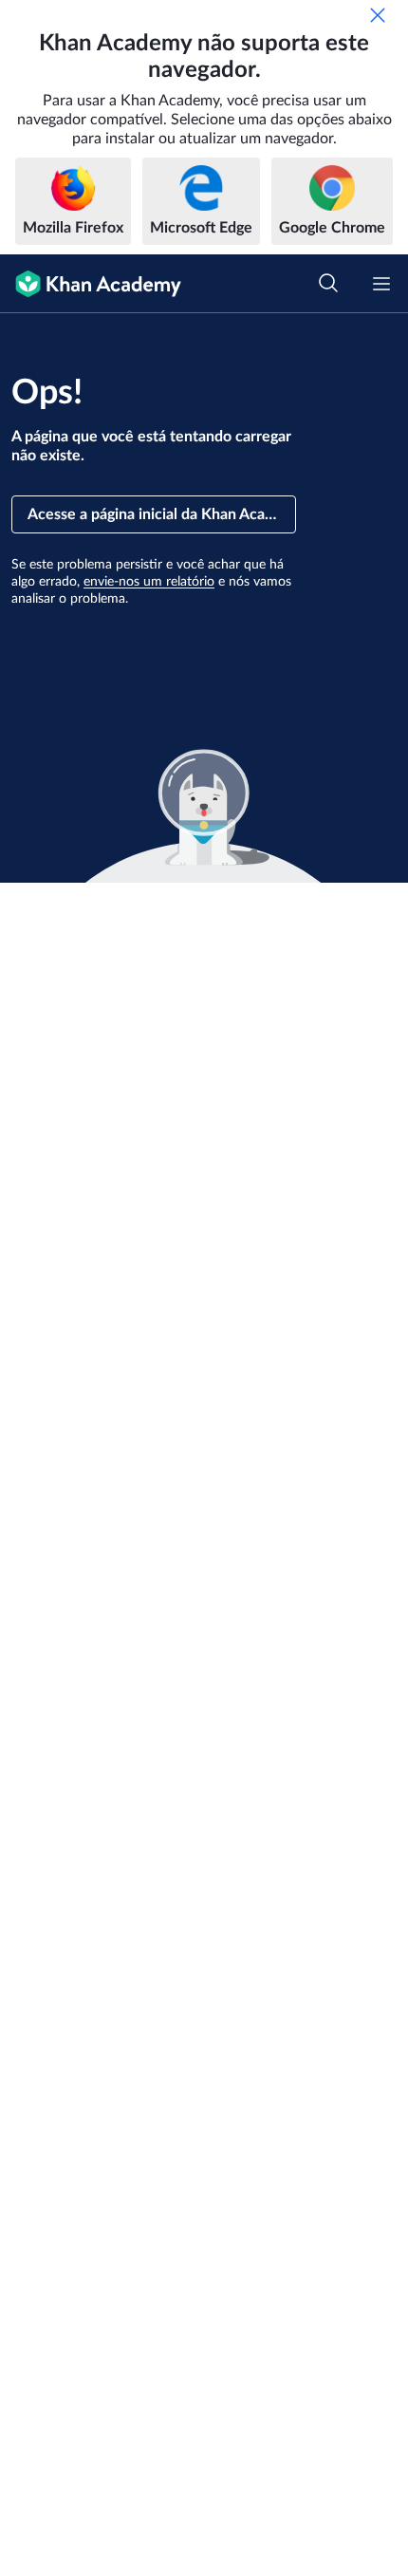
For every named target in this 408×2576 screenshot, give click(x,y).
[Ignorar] (378, 15)
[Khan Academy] (91, 284)
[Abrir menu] (381, 284)
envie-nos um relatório (149, 582)
